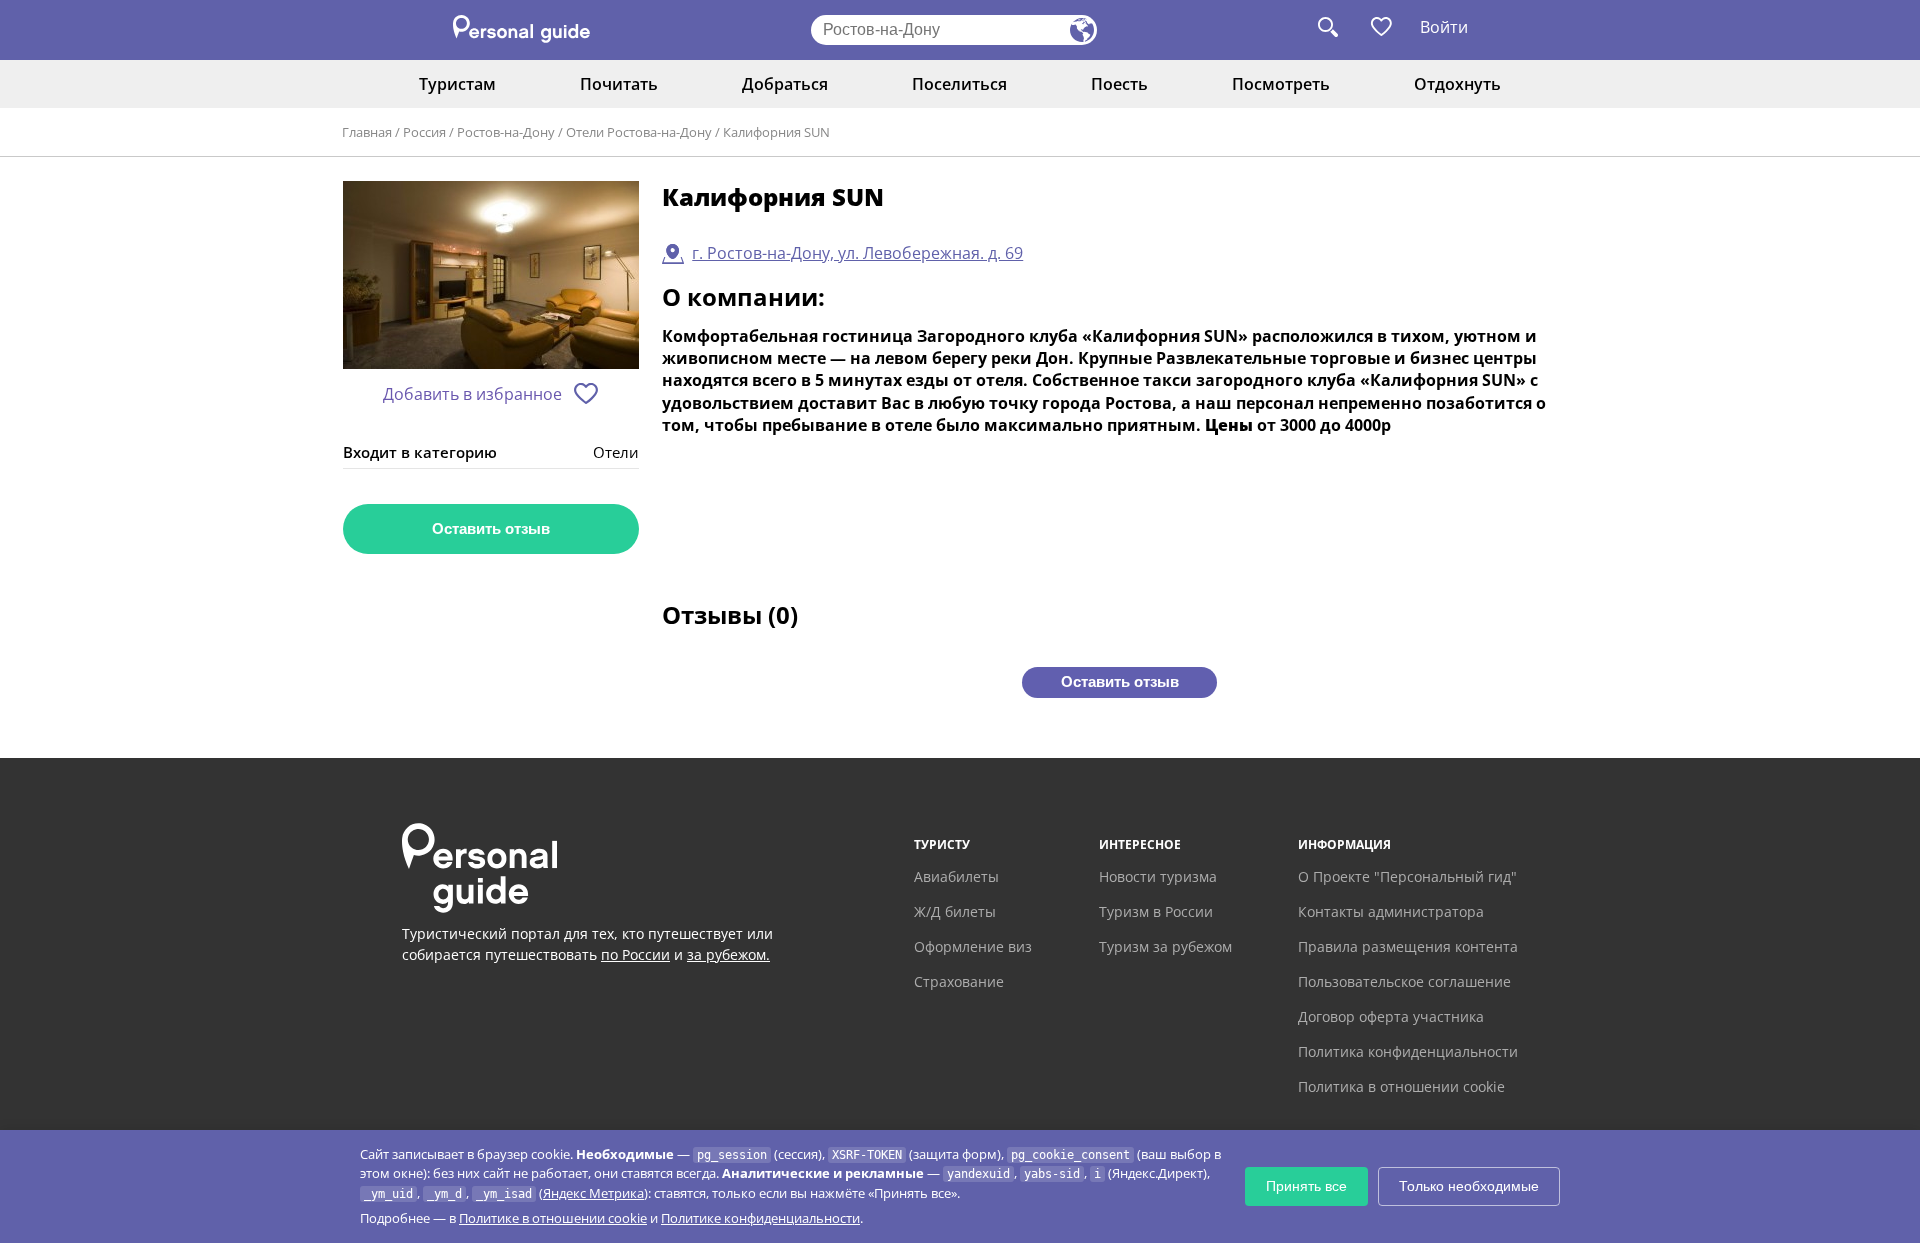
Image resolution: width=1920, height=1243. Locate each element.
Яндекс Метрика (593, 1193)
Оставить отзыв (491, 528)
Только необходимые (1469, 1186)
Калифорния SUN (776, 132)
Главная (367, 132)
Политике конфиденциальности (760, 1218)
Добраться (785, 84)
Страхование (959, 981)
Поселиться (959, 84)
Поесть (1119, 84)
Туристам (457, 84)
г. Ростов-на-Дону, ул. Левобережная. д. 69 (857, 253)
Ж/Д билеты (955, 911)
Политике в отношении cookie (553, 1218)
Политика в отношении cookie (1401, 1086)
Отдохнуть (1457, 84)
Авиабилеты (956, 876)
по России (635, 954)
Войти (1444, 27)
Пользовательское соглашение (1404, 981)
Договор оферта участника (1391, 1016)
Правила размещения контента (1408, 946)
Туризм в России (1156, 911)
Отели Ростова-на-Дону (639, 132)
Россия (424, 132)
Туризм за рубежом (1165, 946)
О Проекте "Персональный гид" (1407, 876)
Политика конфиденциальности (1408, 1051)
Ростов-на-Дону (506, 132)
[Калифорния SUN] (491, 276)
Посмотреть (1281, 84)
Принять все (1306, 1186)
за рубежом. (728, 954)
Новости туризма (1158, 876)
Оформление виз (973, 946)
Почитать (619, 84)
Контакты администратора (1391, 911)
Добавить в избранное (472, 394)
